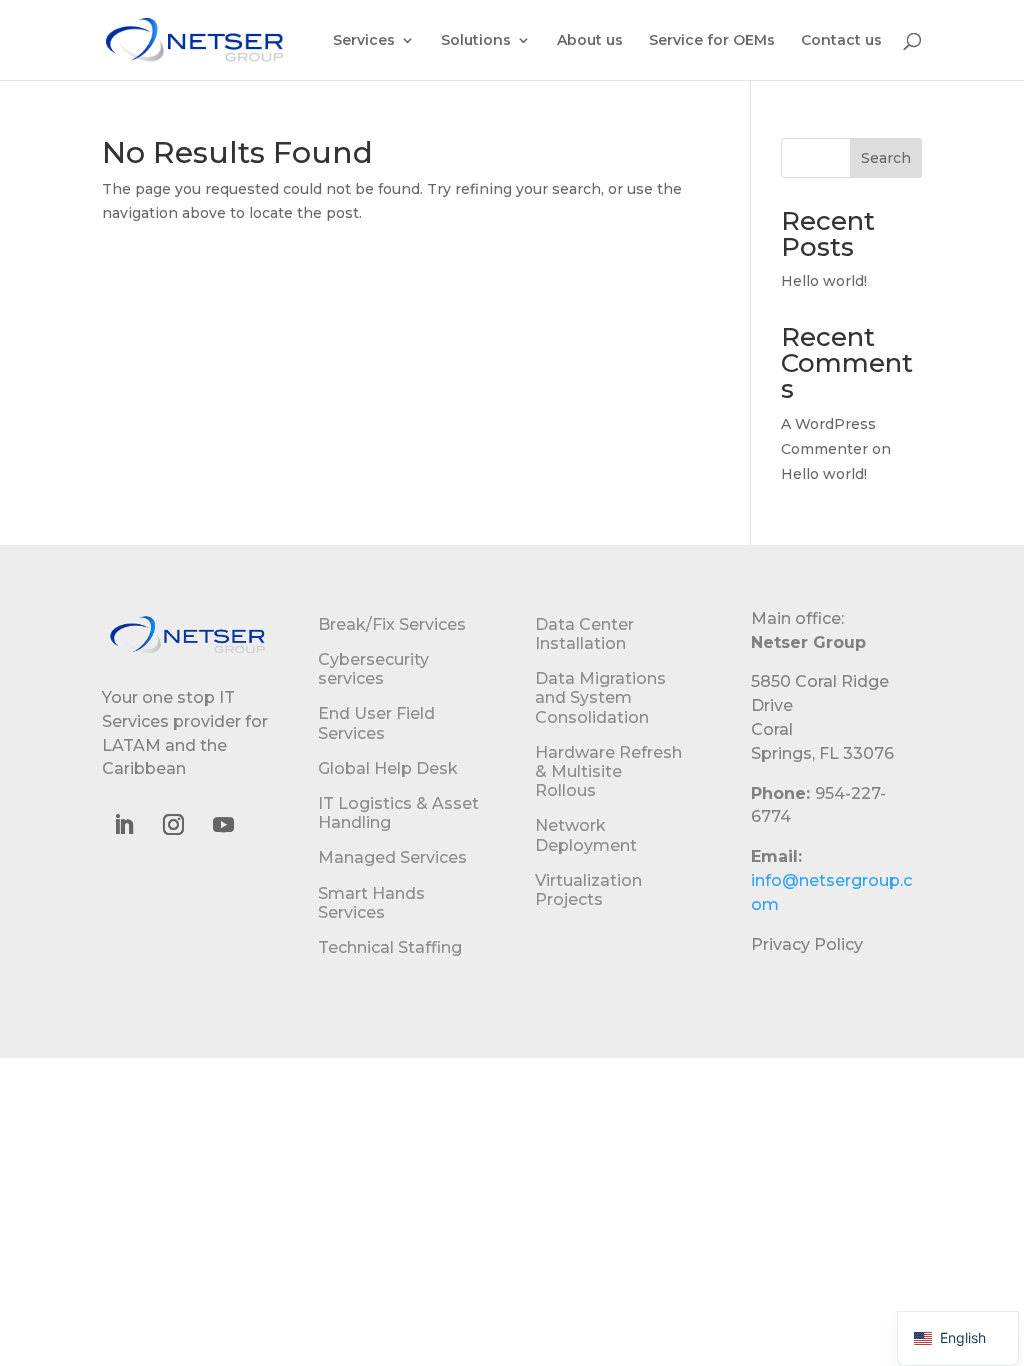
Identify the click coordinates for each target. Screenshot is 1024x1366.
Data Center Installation (584, 634)
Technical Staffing (390, 947)
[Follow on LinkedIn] (123, 825)
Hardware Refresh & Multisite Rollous (608, 771)
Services (364, 41)
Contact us (841, 41)
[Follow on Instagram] (173, 825)
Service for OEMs (712, 41)
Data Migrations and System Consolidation (600, 697)
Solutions (476, 41)
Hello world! (824, 281)
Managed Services (392, 857)
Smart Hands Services (371, 903)
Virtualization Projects (588, 890)
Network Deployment (586, 835)
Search (886, 158)
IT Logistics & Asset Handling (398, 813)
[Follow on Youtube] (223, 825)
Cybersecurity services (373, 669)
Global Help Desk (388, 768)
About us (590, 41)
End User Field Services (376, 723)
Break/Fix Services (392, 624)
